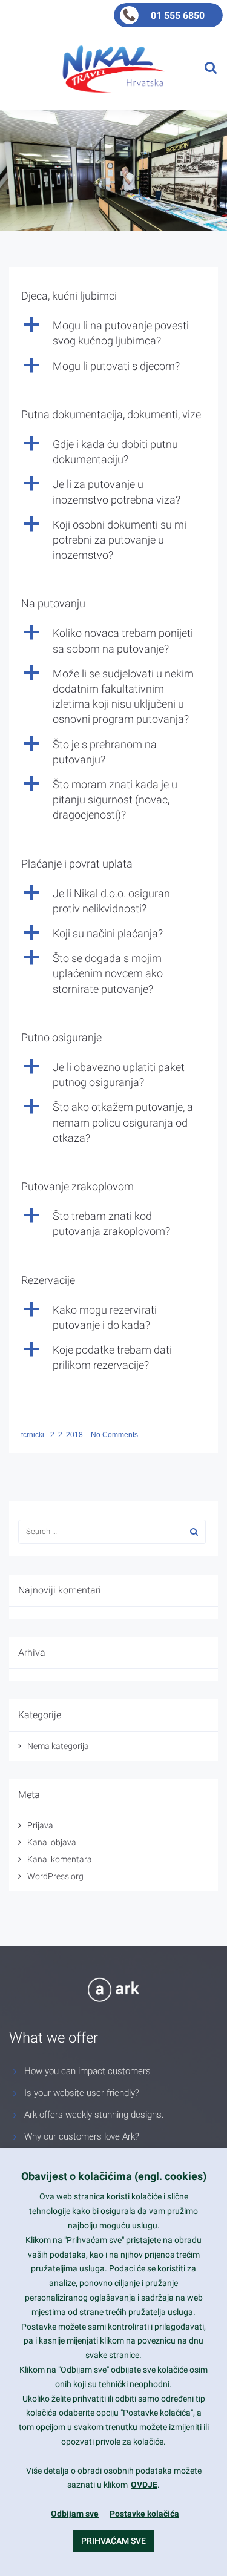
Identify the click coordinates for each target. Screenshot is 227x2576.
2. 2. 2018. (68, 1435)
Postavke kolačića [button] (144, 2514)
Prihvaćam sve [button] (113, 2541)
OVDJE (144, 2485)
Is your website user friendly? (82, 2093)
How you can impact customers (87, 2071)
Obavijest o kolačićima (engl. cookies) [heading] (114, 2176)
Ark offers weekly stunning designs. (94, 2115)
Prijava (40, 1825)
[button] (113, 333)
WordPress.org (55, 1876)
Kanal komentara (60, 1859)
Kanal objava (52, 1842)
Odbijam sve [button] (75, 2514)
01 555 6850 (178, 15)
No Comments (114, 1435)
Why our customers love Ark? (82, 2136)
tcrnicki (34, 1435)
